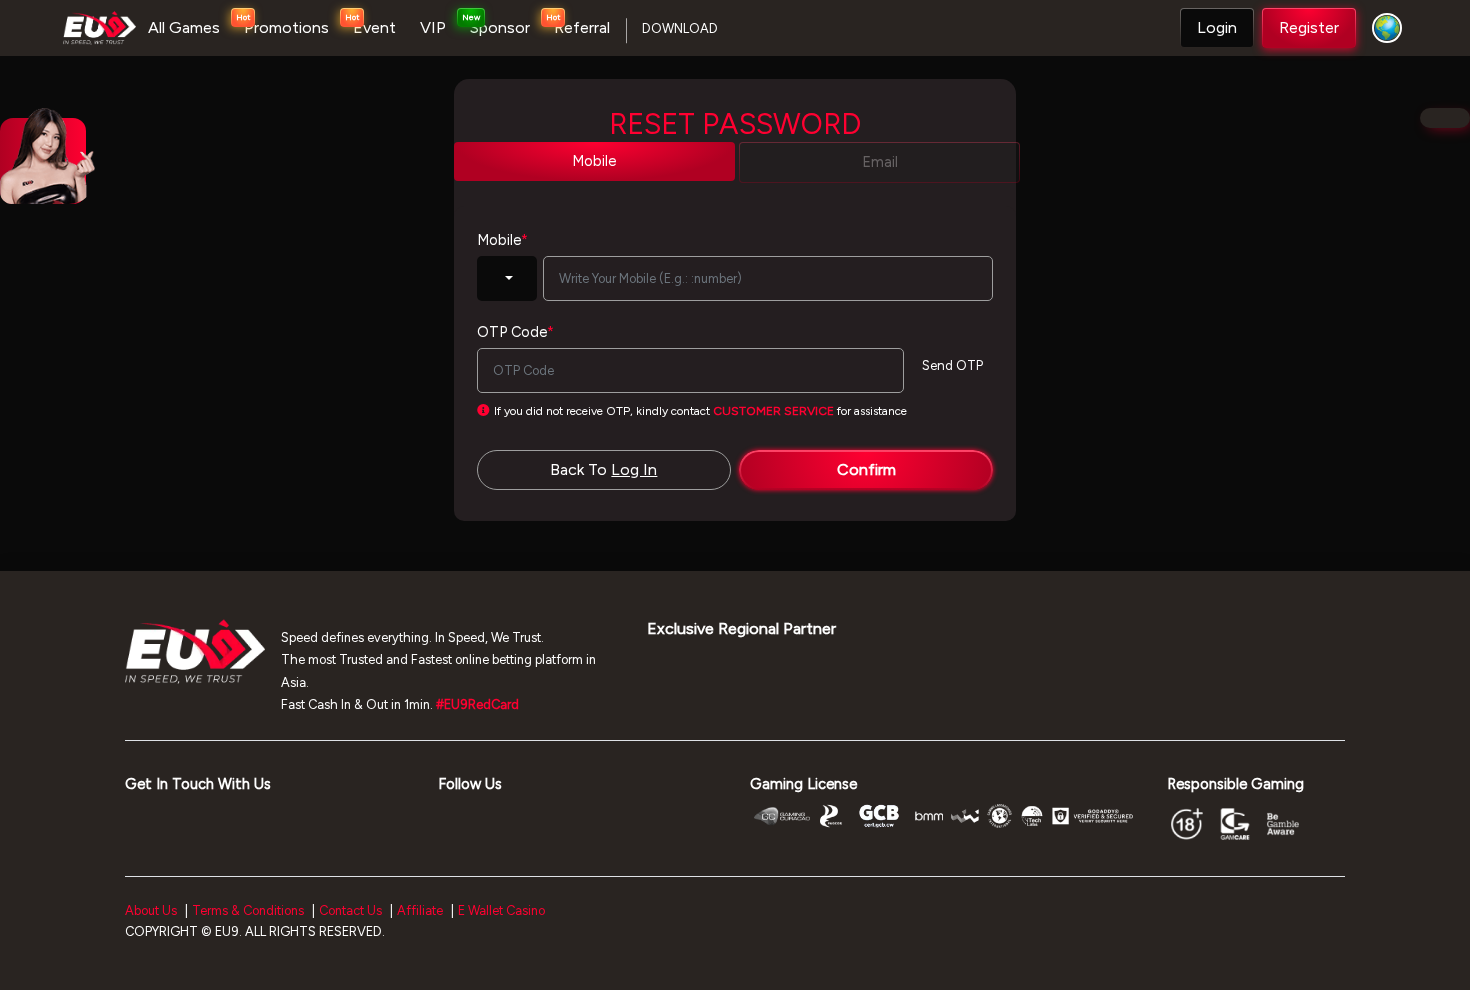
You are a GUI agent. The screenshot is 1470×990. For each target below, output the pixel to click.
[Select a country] (1382, 28)
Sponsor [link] (500, 27)
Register (1309, 27)
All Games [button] (184, 27)
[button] (1217, 28)
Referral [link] (582, 27)
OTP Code (515, 332)
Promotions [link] (286, 27)
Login (1217, 27)
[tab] (594, 161)
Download (680, 28)
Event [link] (374, 27)
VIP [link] (433, 27)
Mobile (502, 240)
